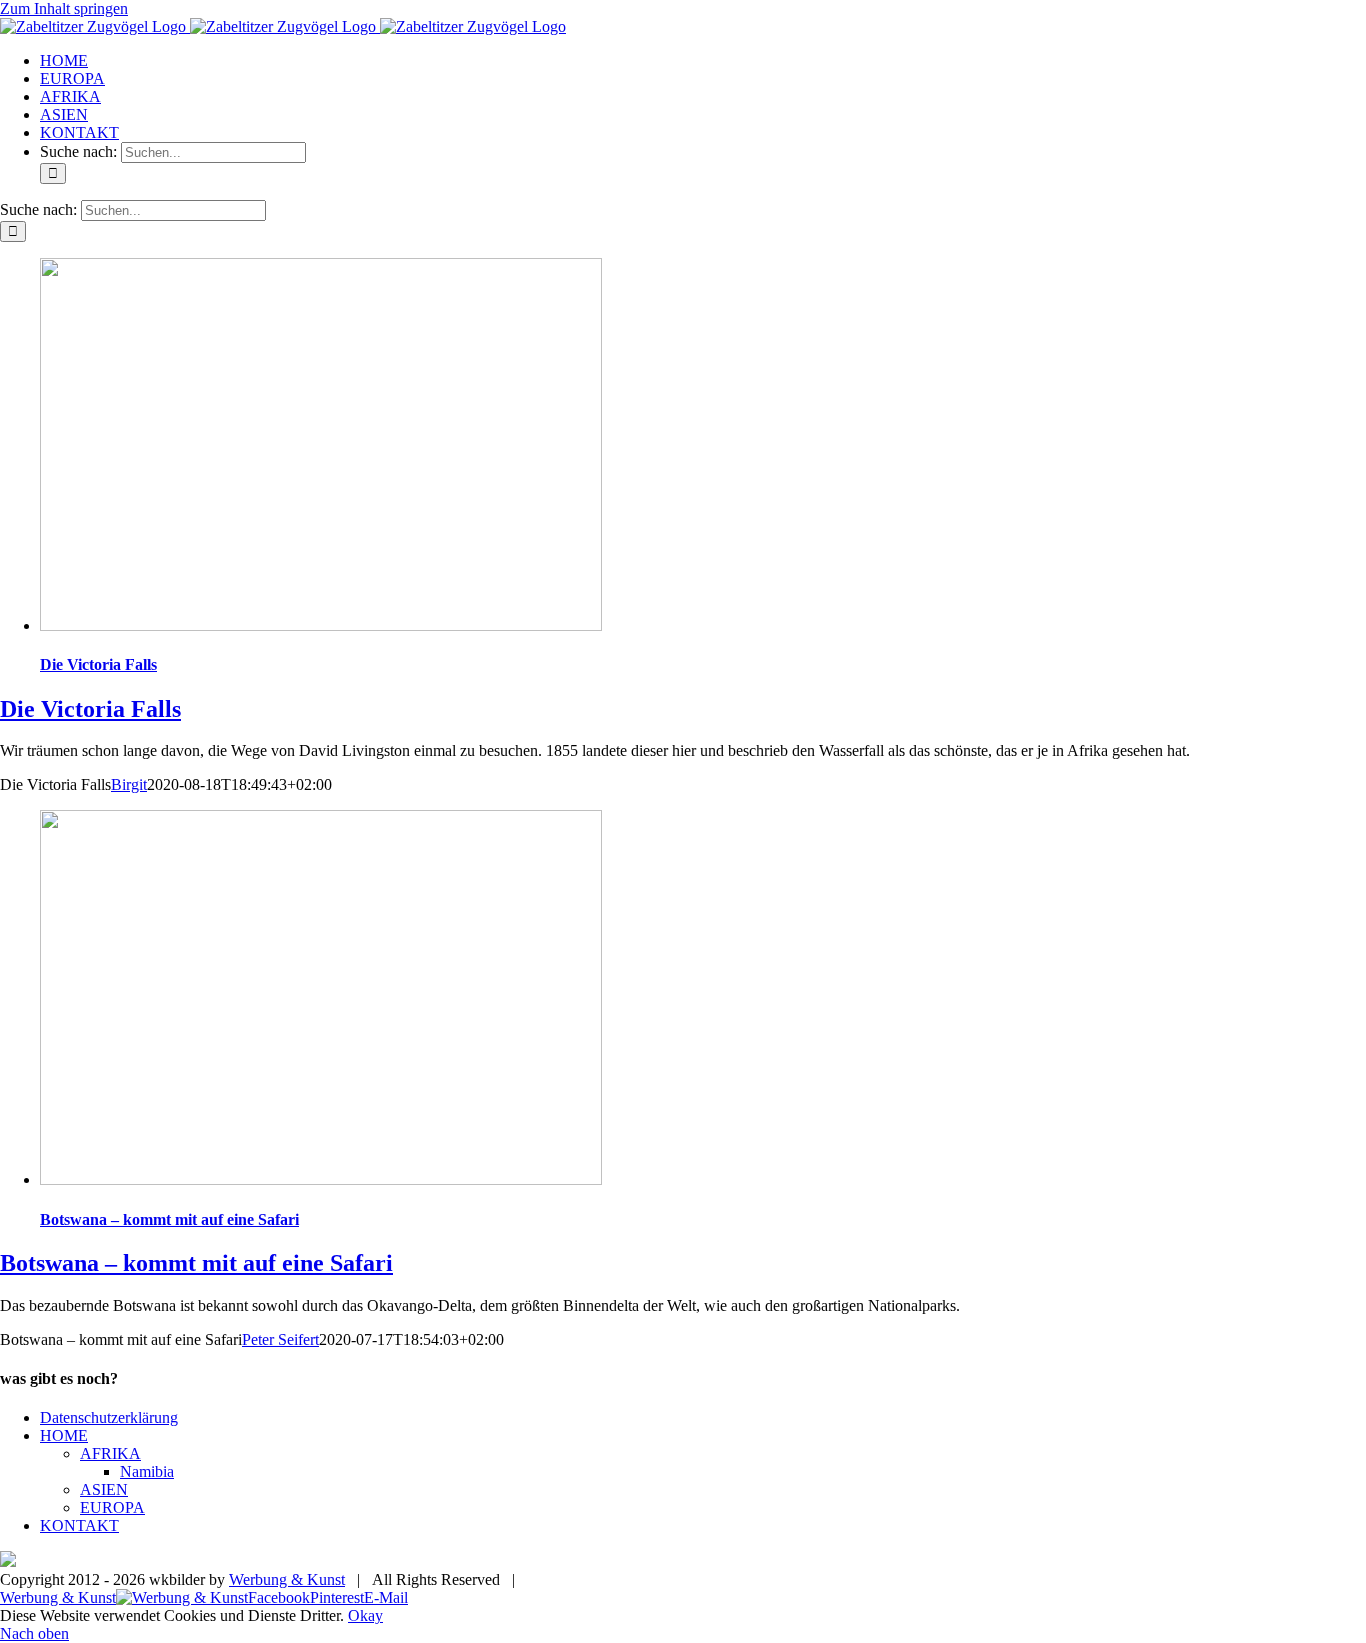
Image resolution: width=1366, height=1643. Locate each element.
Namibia (147, 1471)
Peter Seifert (280, 1339)
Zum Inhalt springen (64, 8)
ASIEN (104, 1489)
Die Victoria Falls (98, 664)
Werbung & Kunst (287, 1579)
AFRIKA (110, 1453)
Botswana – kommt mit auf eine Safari (169, 1219)
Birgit (129, 784)
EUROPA (112, 1507)
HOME (64, 1435)
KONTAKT (79, 1525)
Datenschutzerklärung (109, 1417)
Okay (365, 1615)
